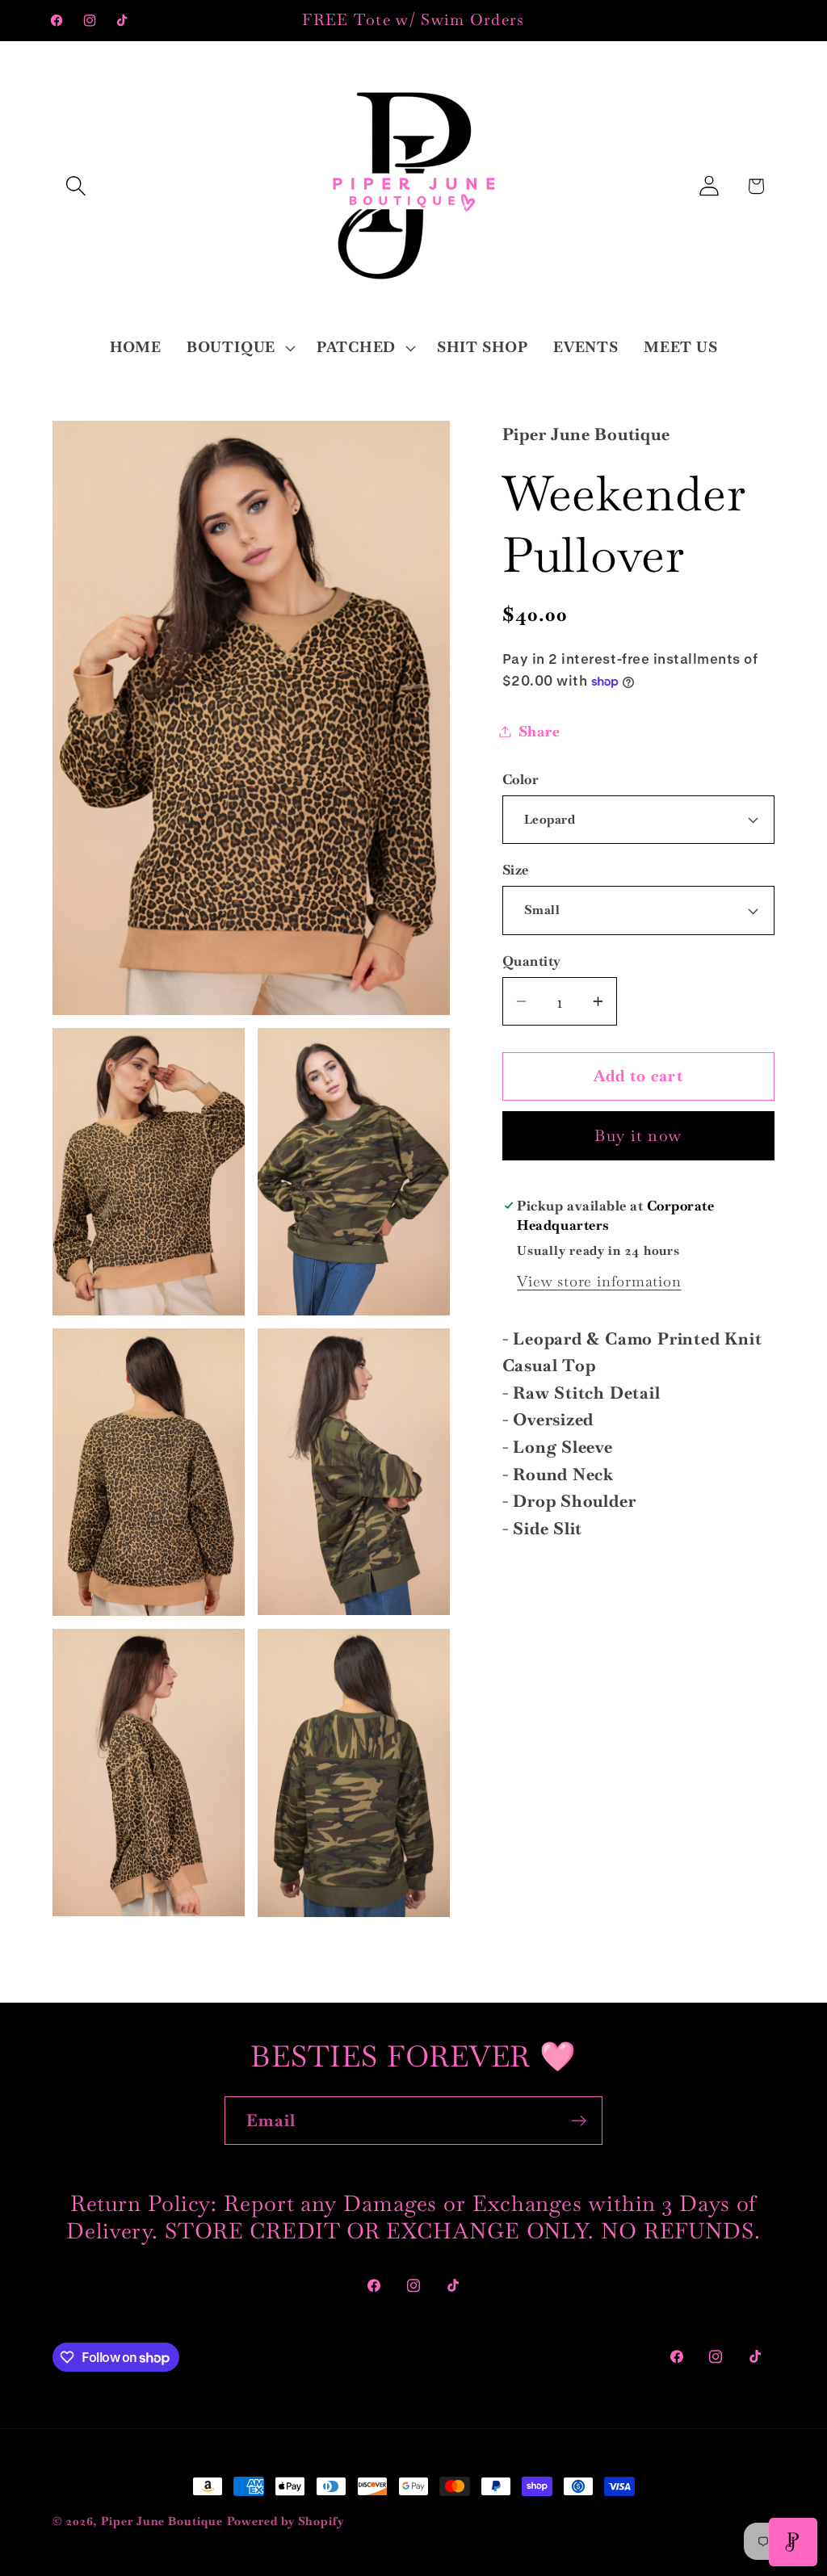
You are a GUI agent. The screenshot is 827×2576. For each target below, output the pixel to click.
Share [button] (539, 731)
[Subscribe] (579, 2121)
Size (516, 870)
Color (521, 779)
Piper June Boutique (162, 2521)
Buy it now (638, 1136)
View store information (599, 1281)
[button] (76, 186)
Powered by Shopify (286, 2521)
